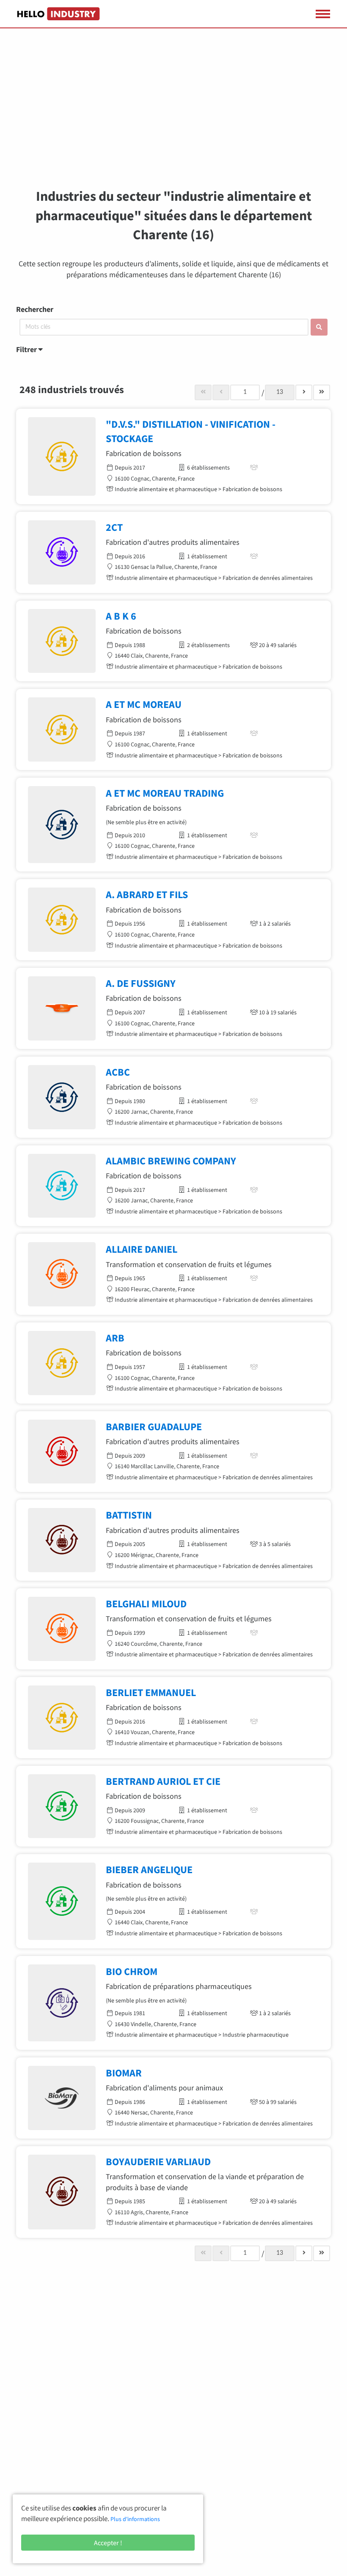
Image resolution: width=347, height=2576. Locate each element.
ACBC (118, 1072)
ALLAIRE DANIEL (142, 1249)
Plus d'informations (135, 2519)
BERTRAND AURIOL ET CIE (163, 1781)
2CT (114, 527)
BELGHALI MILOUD (146, 1604)
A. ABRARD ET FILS (147, 895)
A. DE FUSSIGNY (141, 983)
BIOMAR (124, 2073)
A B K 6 (121, 616)
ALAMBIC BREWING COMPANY (171, 1161)
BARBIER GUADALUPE (154, 1427)
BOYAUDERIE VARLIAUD (158, 2162)
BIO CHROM (132, 1971)
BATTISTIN (129, 1515)
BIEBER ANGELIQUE (149, 1870)
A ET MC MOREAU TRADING (165, 793)
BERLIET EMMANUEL (151, 1692)
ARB (115, 1338)
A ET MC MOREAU (144, 704)
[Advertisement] (173, 114)
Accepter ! (108, 2543)
